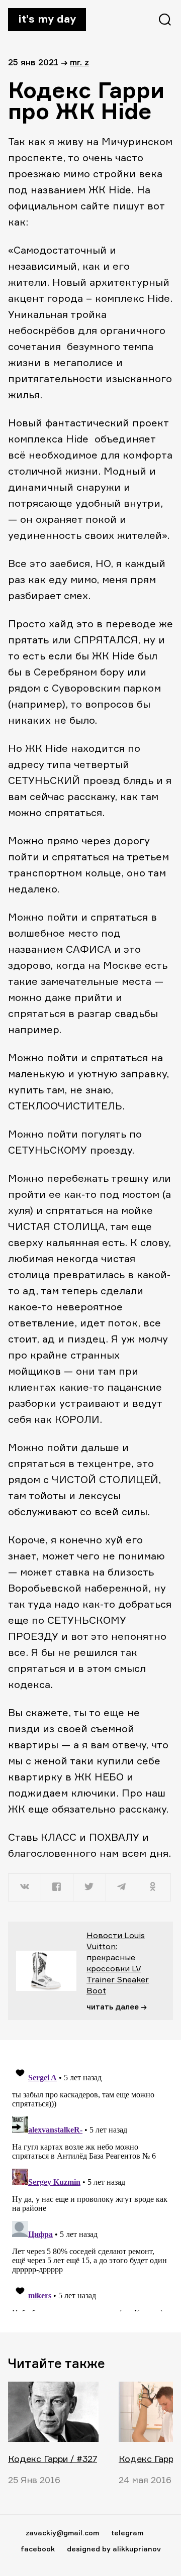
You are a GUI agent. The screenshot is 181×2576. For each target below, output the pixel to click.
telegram (127, 2533)
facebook (38, 2549)
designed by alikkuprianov (114, 2549)
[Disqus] (90, 2186)
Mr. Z (79, 62)
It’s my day (47, 19)
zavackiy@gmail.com (62, 2533)
